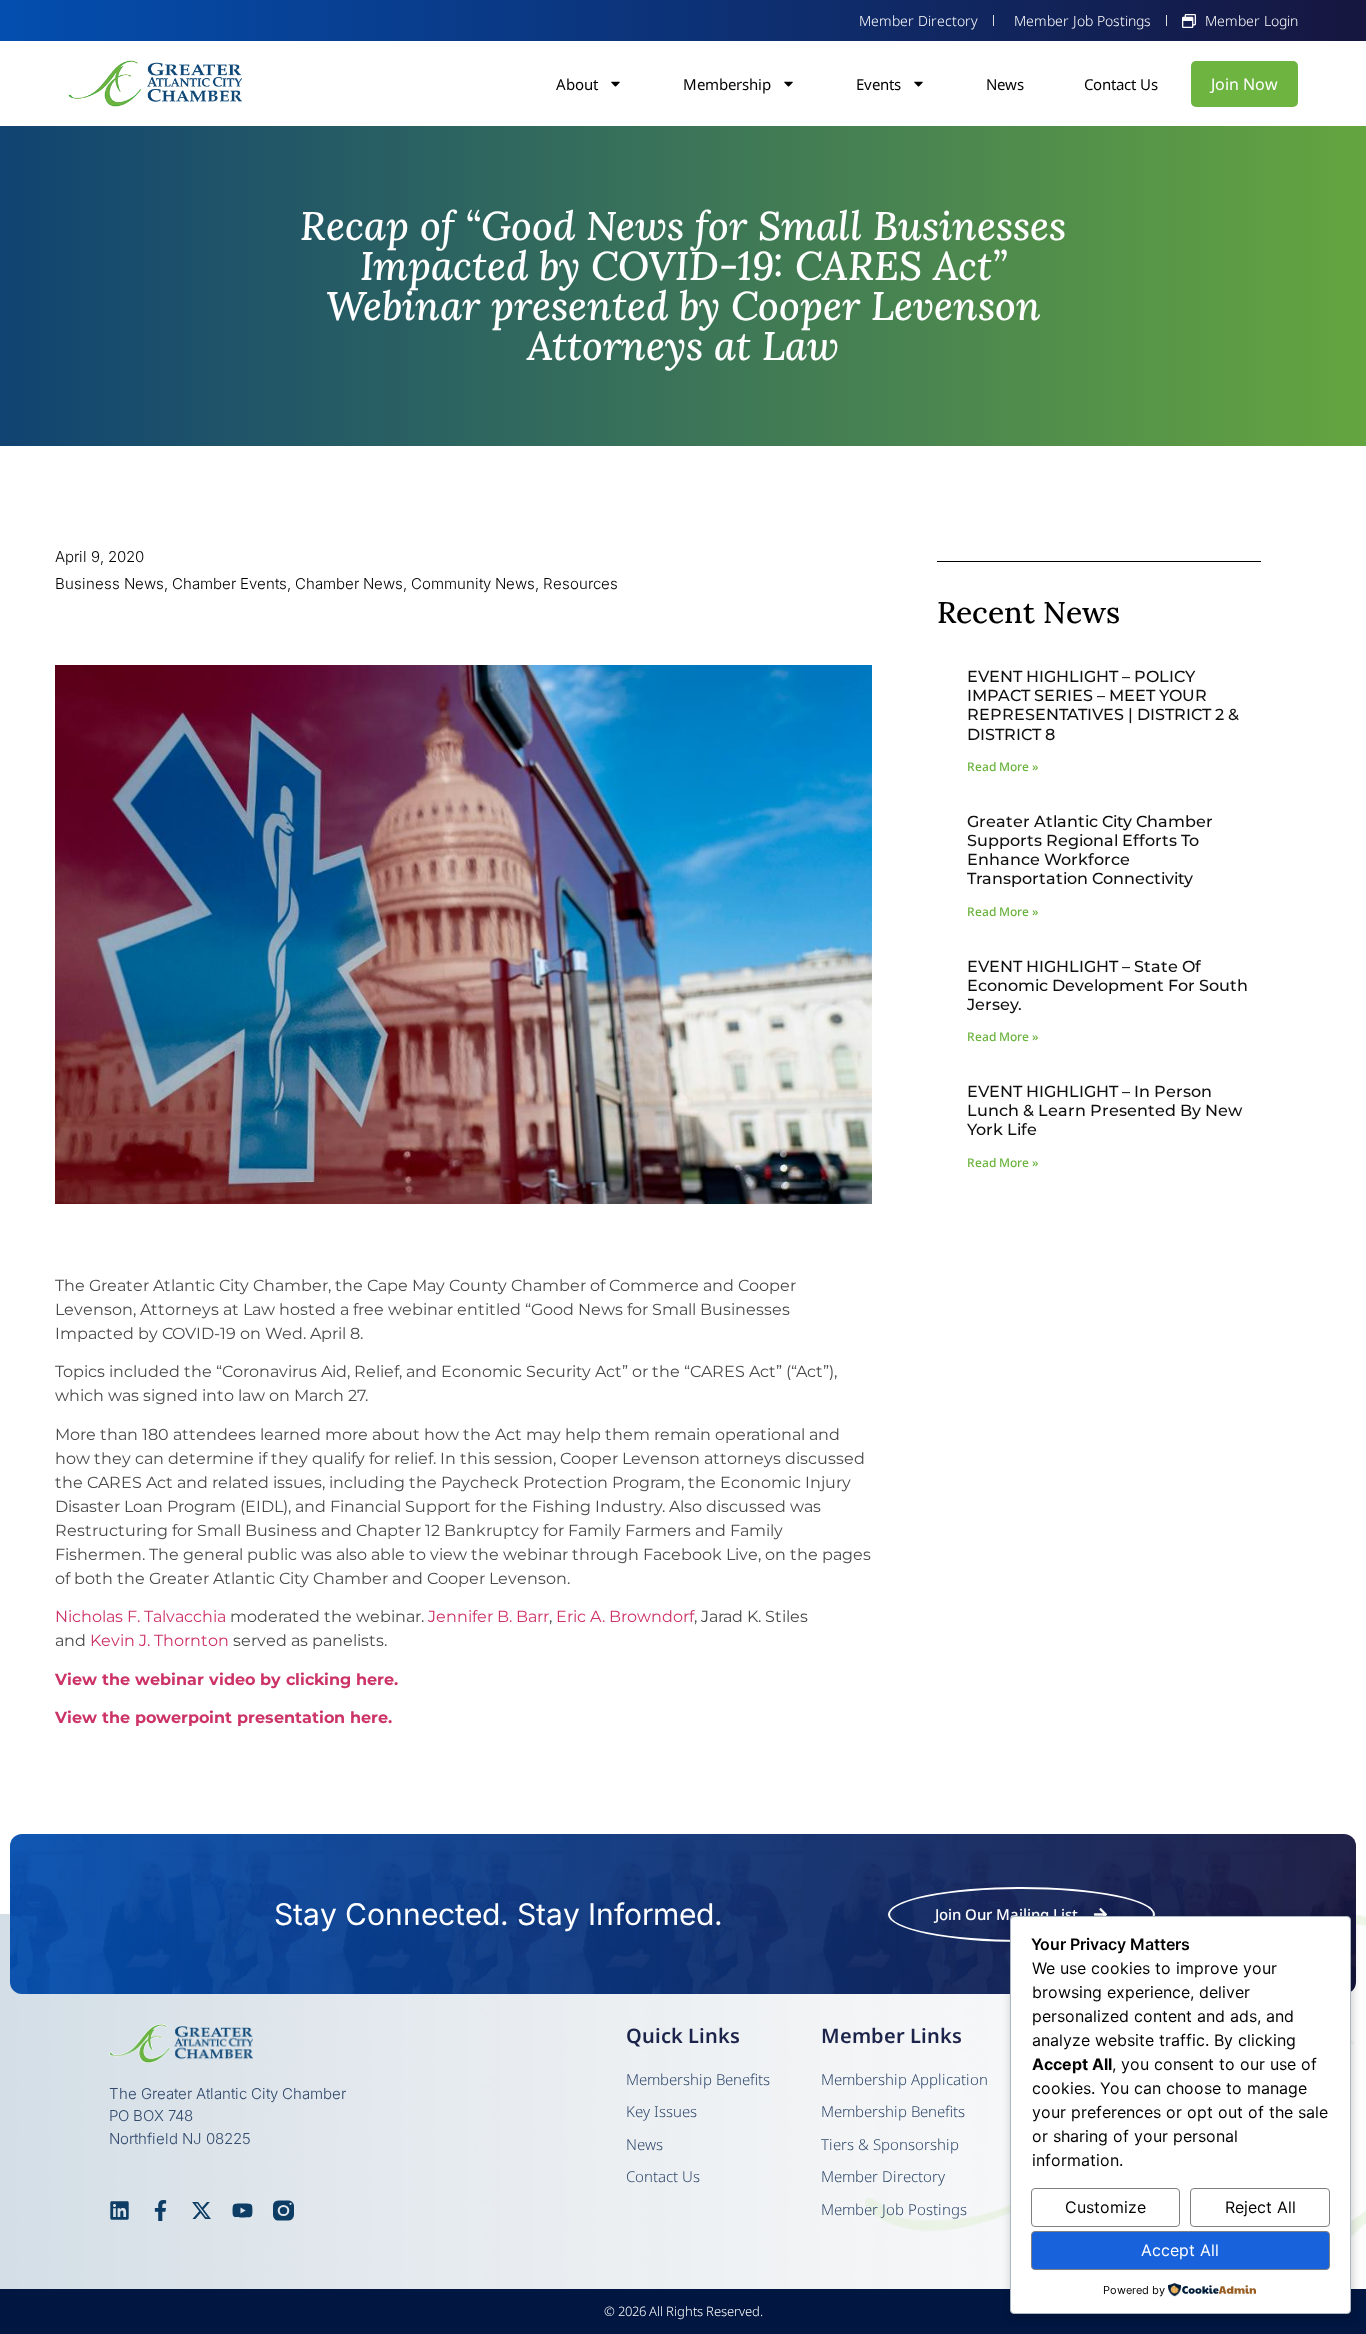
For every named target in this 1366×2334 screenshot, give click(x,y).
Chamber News (349, 583)
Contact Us (1121, 84)
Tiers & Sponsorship (890, 2144)
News (1005, 84)
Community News (473, 583)
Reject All (1260, 2207)
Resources (580, 583)
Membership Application (904, 2079)
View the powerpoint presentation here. (223, 1717)
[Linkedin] (119, 2210)
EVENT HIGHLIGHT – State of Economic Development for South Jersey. (1107, 985)
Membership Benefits (698, 2079)
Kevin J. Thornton (159, 1640)
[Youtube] (242, 2210)
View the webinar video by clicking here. (226, 1679)
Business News (109, 583)
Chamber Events (229, 583)
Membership (727, 84)
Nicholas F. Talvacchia (140, 1616)
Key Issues (661, 2111)
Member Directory (883, 2176)
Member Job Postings (894, 2209)
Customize (1105, 2207)
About (577, 84)
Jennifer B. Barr (488, 1616)
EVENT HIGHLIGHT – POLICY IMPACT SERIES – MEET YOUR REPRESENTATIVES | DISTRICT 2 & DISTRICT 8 (1103, 705)
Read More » (1002, 766)
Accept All (1180, 2250)
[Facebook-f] (160, 2210)
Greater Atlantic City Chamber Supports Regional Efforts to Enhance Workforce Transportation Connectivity (1090, 850)
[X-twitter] (201, 2210)
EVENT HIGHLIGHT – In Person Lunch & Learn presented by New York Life (1104, 1110)
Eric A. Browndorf (625, 1616)
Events (878, 84)
